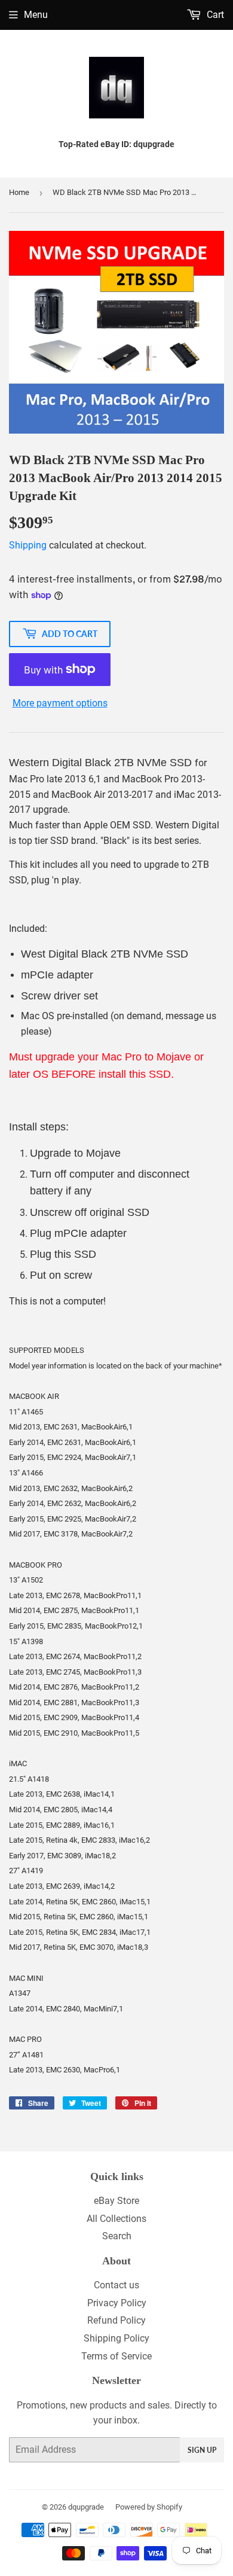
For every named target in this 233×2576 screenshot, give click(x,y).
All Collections (116, 2219)
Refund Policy (116, 2320)
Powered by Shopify (149, 2507)
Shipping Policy (116, 2338)
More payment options (60, 703)
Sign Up (202, 2450)
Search (117, 2236)
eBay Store (116, 2201)
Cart (214, 15)
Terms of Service (116, 2356)
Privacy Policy (117, 2303)
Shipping (28, 545)
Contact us (116, 2285)
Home (19, 192)
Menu (36, 15)
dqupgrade (86, 2507)
